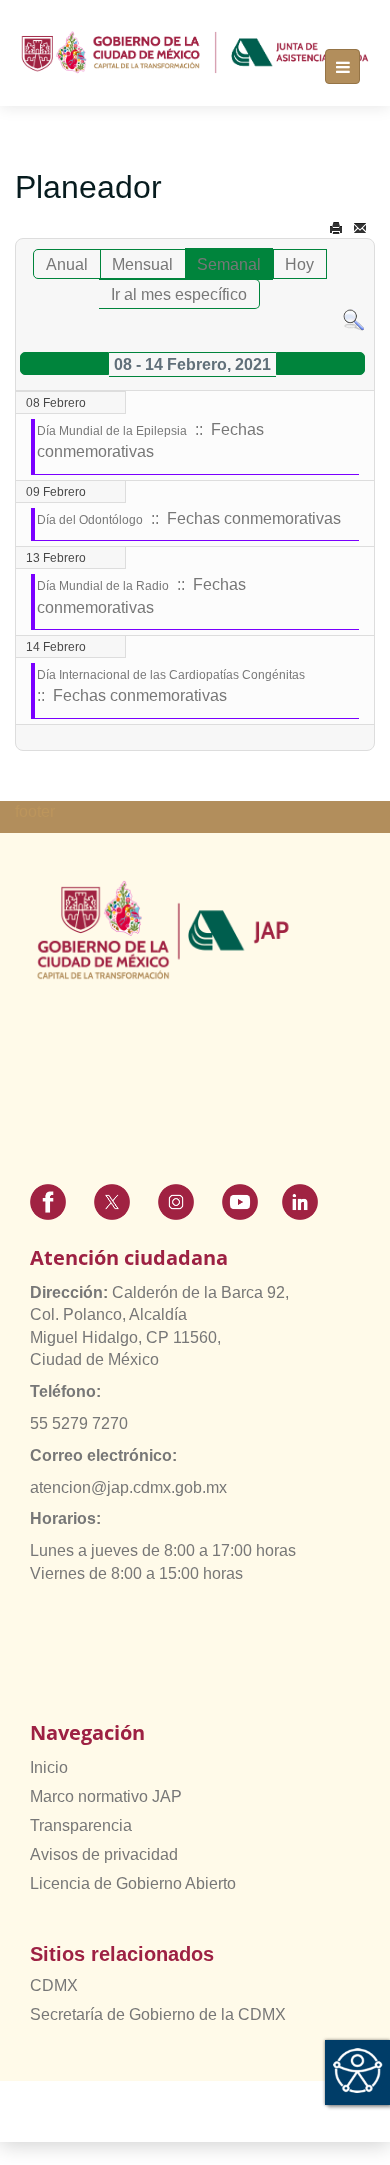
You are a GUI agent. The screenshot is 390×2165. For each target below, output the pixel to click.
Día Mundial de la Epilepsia (112, 431)
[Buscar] (353, 319)
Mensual (142, 264)
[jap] (195, 52)
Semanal (229, 264)
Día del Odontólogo (90, 520)
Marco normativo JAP (106, 1796)
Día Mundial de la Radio (103, 586)
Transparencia (81, 1825)
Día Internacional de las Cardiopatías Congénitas (171, 675)
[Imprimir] (336, 228)
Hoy (299, 264)
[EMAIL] (360, 228)
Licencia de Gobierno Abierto (133, 1883)
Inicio (49, 1767)
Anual (67, 264)
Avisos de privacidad (104, 1854)
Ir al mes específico (179, 294)
